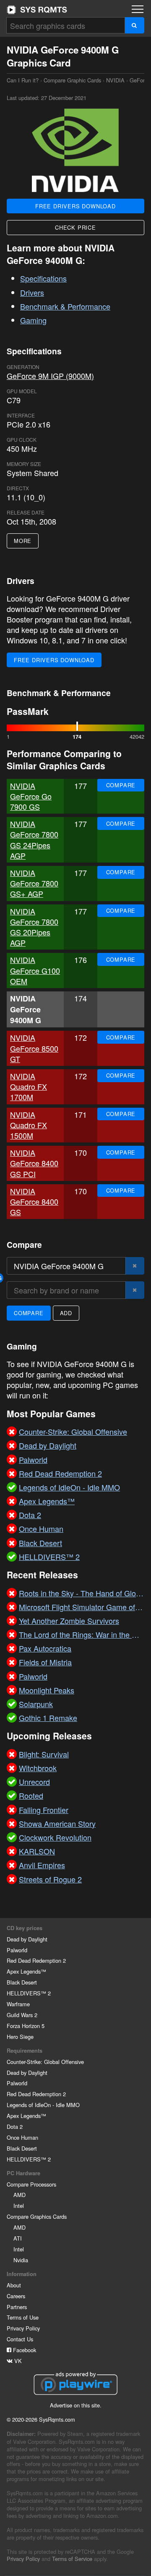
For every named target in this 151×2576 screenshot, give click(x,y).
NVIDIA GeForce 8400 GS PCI (34, 1163)
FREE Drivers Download (75, 206)
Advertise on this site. (76, 2405)
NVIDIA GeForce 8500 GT (34, 1048)
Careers (16, 2296)
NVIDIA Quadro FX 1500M (29, 1125)
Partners (17, 2307)
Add (66, 1313)
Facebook (24, 2350)
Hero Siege (20, 2037)
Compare (121, 785)
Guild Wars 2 (22, 2015)
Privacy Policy (23, 2328)
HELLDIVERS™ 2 (29, 1993)
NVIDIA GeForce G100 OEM (35, 970)
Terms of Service (72, 2559)
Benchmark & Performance (65, 306)
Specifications (43, 278)
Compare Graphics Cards (37, 2216)
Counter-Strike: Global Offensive (45, 2062)
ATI (18, 2238)
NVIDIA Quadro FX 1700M (29, 1086)
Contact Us (20, 2339)
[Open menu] (138, 9)
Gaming (33, 320)
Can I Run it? (37, 10)
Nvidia (21, 2260)
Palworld (17, 1950)
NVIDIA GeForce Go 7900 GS (31, 796)
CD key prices (25, 1928)
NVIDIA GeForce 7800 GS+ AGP (34, 883)
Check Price (75, 227)
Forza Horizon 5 (26, 2026)
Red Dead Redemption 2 (36, 1960)
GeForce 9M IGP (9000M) (50, 376)
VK (17, 2361)
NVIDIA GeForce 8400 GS (34, 1201)
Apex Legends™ (26, 1971)
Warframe (18, 2004)
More (23, 541)
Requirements (25, 2051)
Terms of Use (23, 2317)
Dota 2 (15, 2127)
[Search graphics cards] (134, 25)
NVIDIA (115, 80)
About (14, 2285)
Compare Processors (31, 2184)
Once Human (22, 2137)
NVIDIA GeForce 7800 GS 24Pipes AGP (34, 840)
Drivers (32, 292)
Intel (19, 2206)
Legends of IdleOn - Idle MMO (43, 2105)
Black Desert (22, 1982)
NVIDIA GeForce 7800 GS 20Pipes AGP (34, 927)
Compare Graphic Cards (72, 80)
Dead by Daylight (27, 1939)
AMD (20, 2195)
